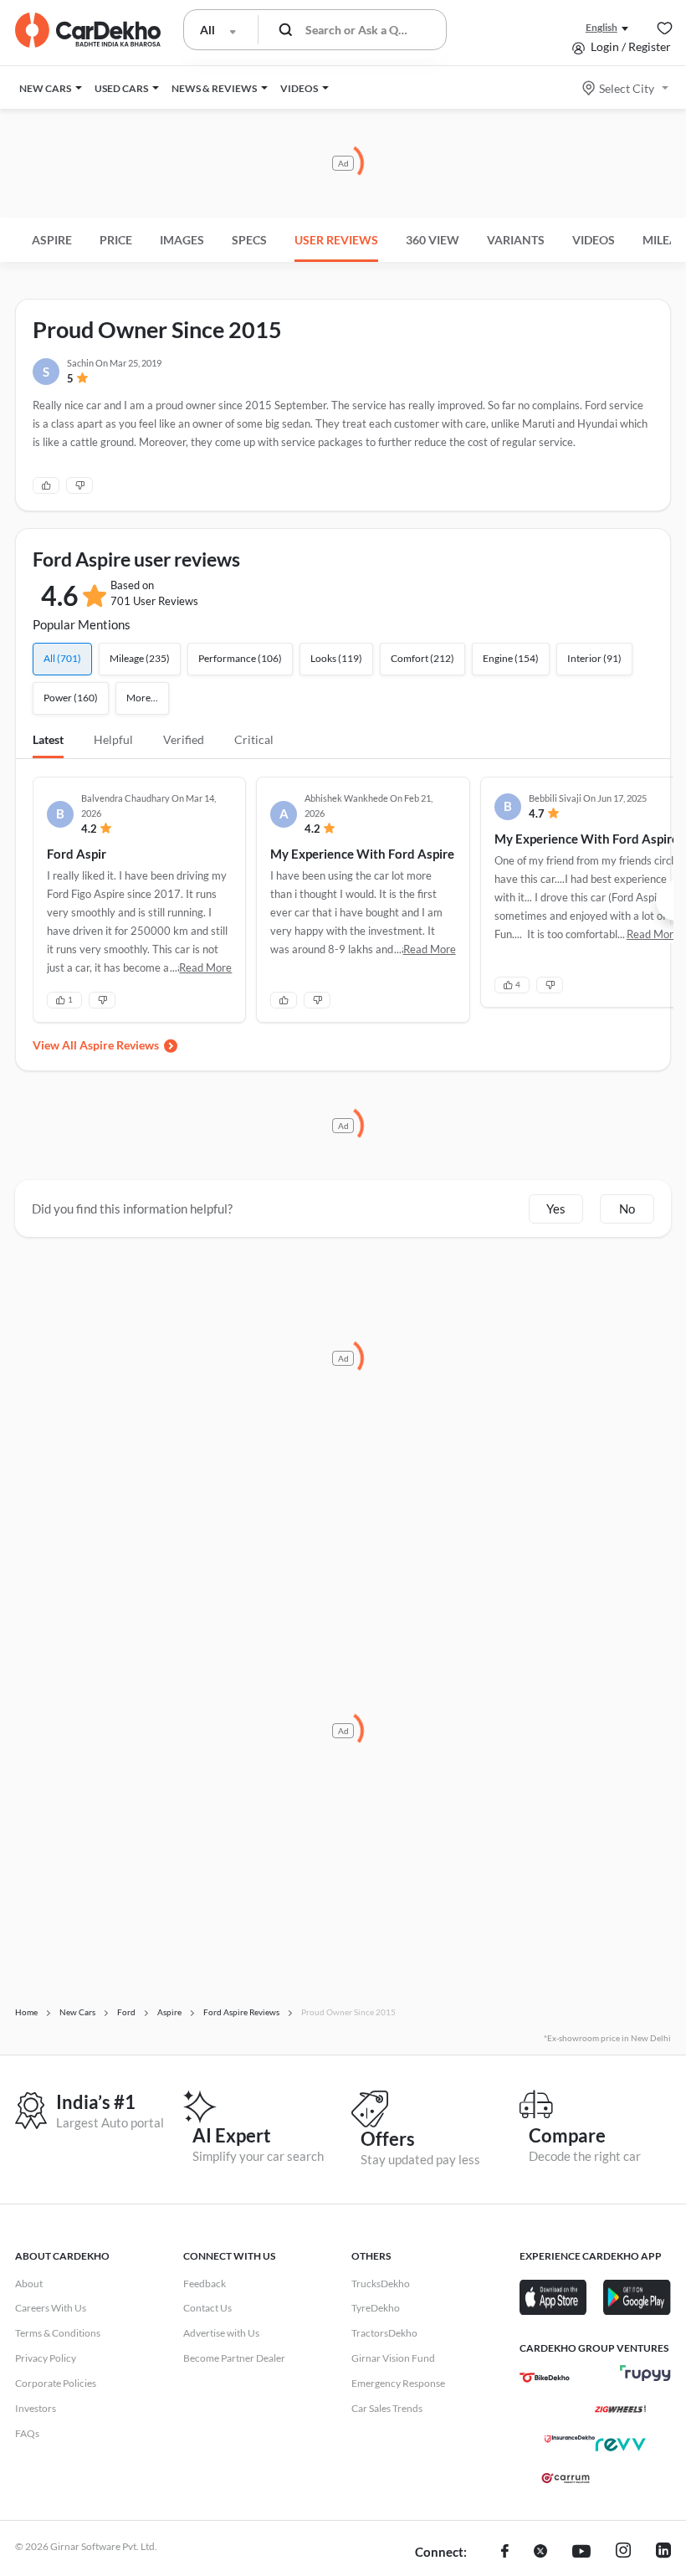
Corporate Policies (56, 2383)
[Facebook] (505, 2553)
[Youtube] (581, 2553)
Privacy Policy (46, 2358)
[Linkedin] (663, 2553)
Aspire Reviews (119, 1045)
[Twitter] (540, 2553)
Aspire (52, 240)
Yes (556, 1208)
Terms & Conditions (58, 2333)
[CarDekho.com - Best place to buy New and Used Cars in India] (88, 30)
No (627, 1208)
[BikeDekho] (545, 2378)
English (602, 27)
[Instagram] (623, 2553)
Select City (627, 88)
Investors (36, 2408)
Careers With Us (51, 2308)
